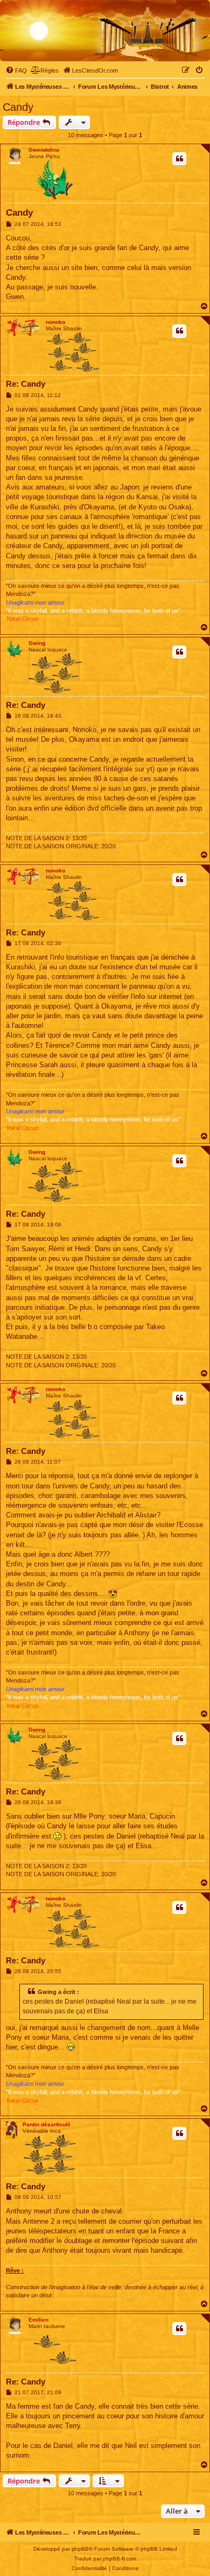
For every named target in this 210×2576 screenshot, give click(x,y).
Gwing (37, 643)
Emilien (38, 2320)
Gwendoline (44, 150)
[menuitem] (16, 70)
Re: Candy (26, 384)
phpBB (80, 2549)
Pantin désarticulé (47, 2124)
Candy (18, 107)
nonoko (55, 322)
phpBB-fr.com (120, 2559)
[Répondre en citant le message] (179, 159)
